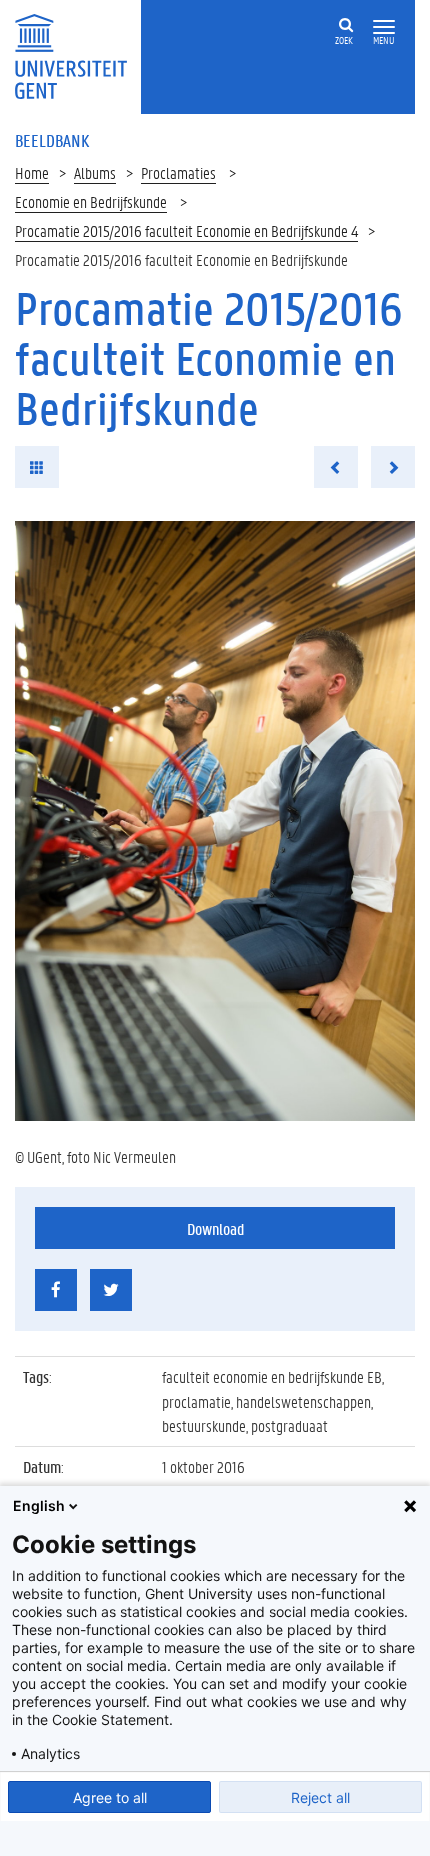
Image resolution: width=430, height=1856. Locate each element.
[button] (384, 27)
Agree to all (110, 1797)
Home (32, 172)
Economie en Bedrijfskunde (91, 201)
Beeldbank (52, 140)
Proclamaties (178, 172)
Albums (95, 172)
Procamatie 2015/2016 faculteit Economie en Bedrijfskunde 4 (186, 230)
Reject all (320, 1797)
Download (215, 1228)
